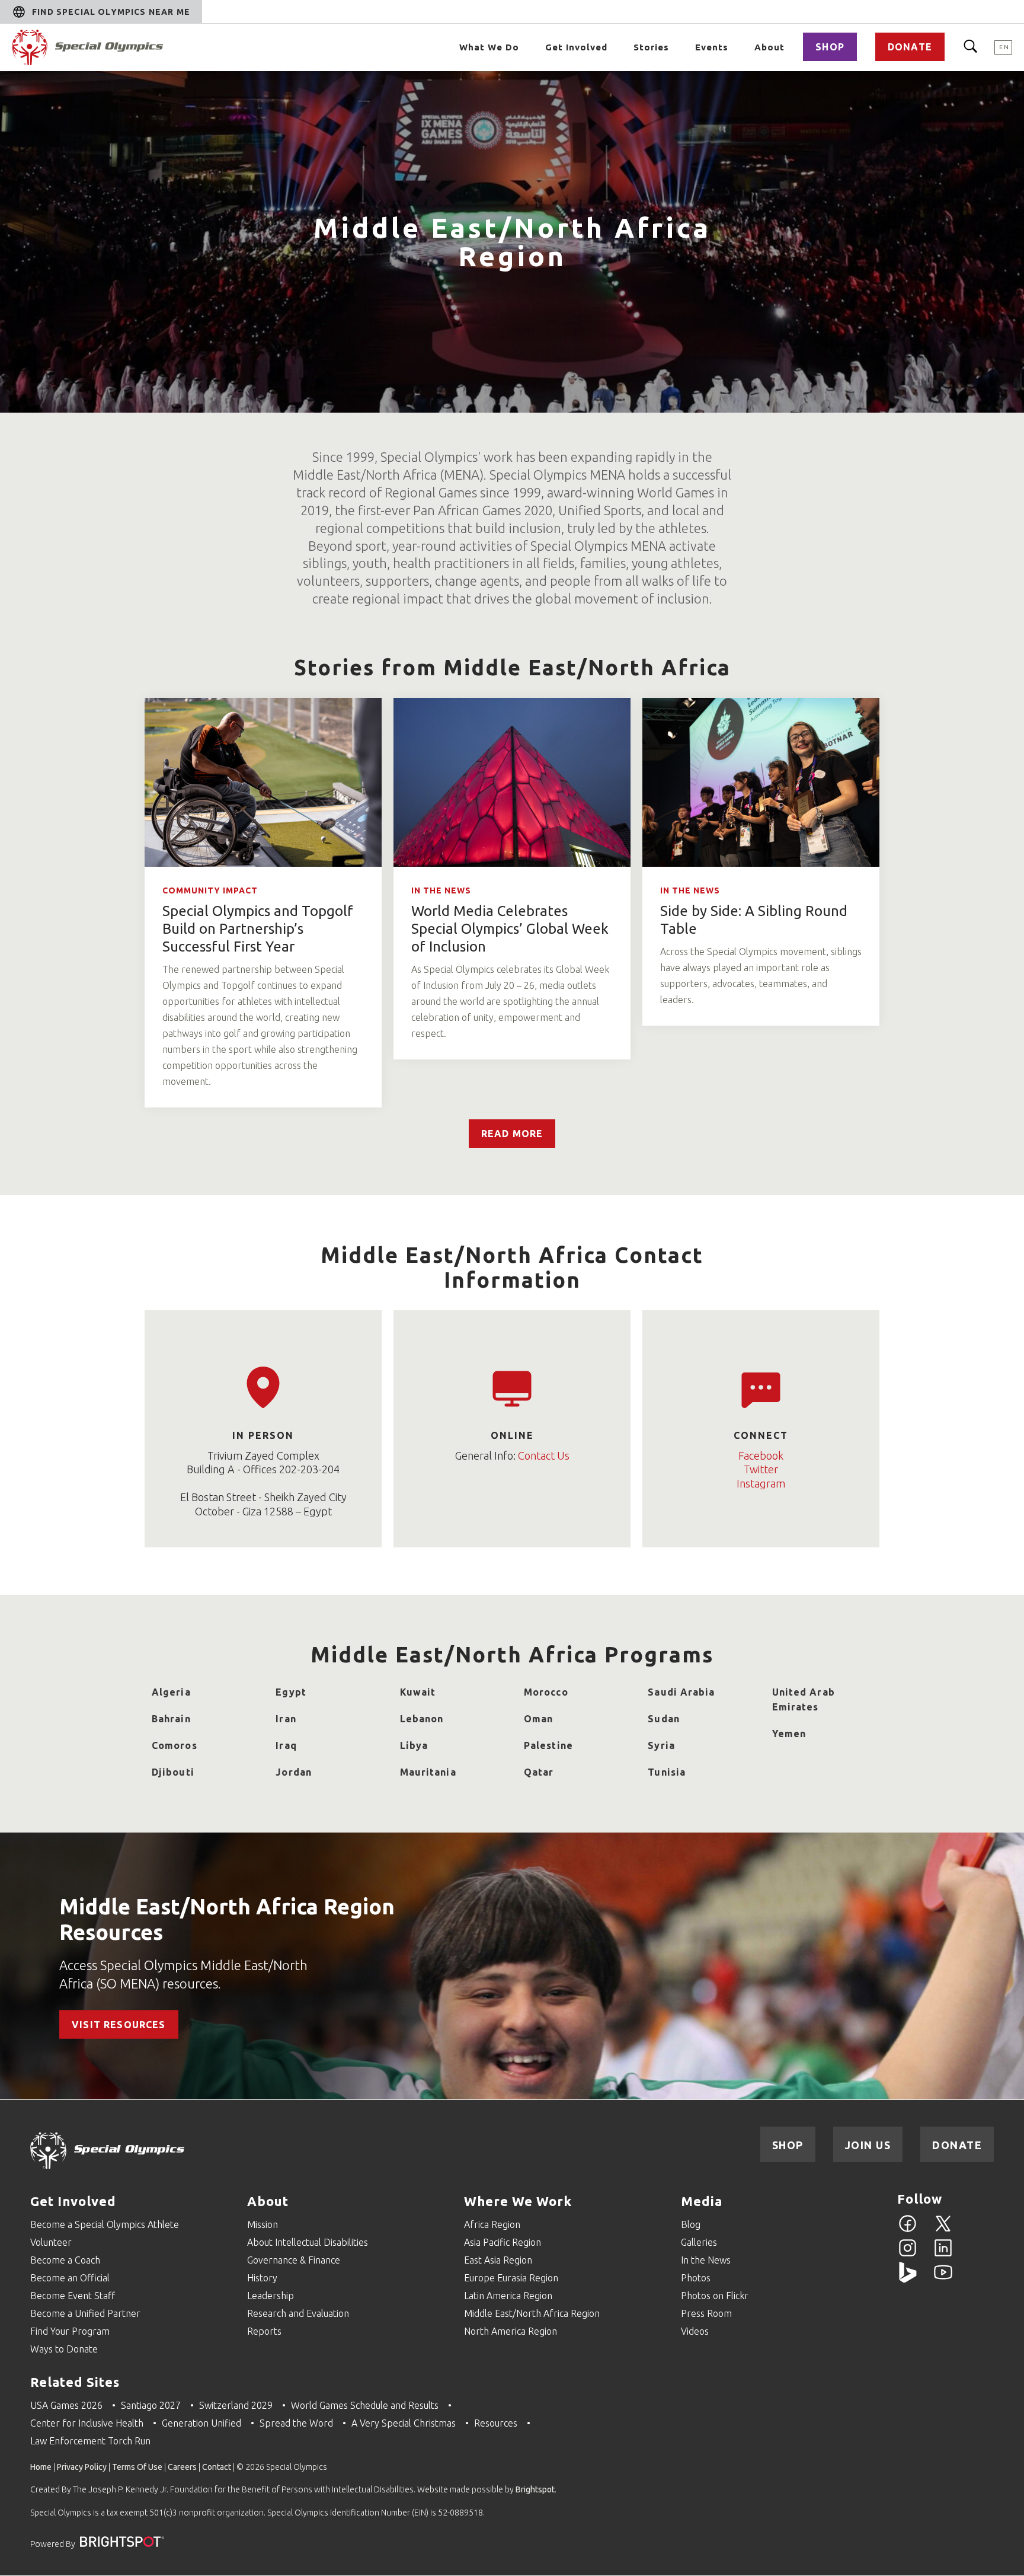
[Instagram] (908, 2255)
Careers (182, 2467)
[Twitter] (943, 2230)
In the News (441, 890)
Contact (217, 2467)
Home (41, 2467)
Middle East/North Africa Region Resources (227, 1919)
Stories (651, 47)
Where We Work (518, 2201)
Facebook (761, 1455)
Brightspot (535, 2489)
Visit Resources (119, 2024)
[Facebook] (908, 2230)
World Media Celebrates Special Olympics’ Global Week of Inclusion (510, 929)
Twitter (761, 1469)
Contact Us (544, 1455)
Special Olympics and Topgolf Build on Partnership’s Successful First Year (258, 929)
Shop (830, 47)
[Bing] (908, 2279)
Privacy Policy (82, 2467)
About (769, 47)
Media (702, 2201)
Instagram (761, 1483)
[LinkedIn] (943, 2255)
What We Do (489, 47)
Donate (910, 47)
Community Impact (210, 890)
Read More (512, 1134)
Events (712, 47)
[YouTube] (943, 2279)
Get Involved (576, 47)
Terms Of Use (137, 2467)
